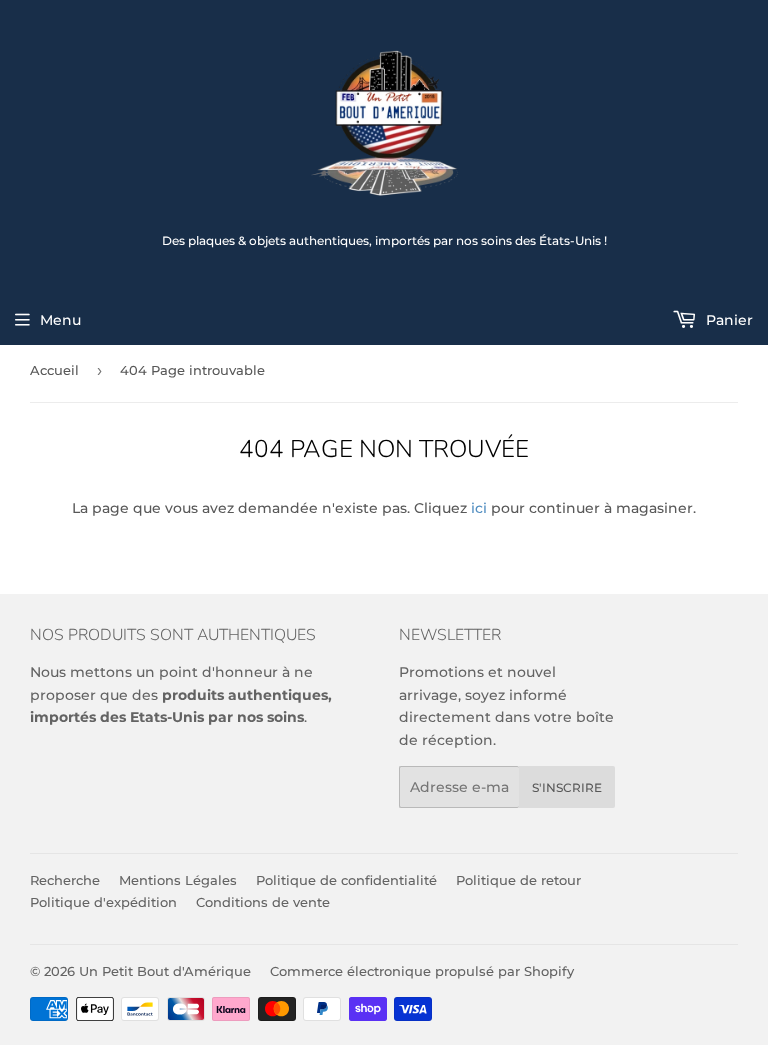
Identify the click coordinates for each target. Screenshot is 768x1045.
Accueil (54, 370)
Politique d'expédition (103, 902)
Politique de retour (518, 880)
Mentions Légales (178, 880)
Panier (727, 320)
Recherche (65, 880)
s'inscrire (567, 787)
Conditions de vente (263, 902)
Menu (60, 320)
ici (479, 508)
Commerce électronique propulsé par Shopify (422, 971)
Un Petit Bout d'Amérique (165, 971)
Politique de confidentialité (346, 880)
